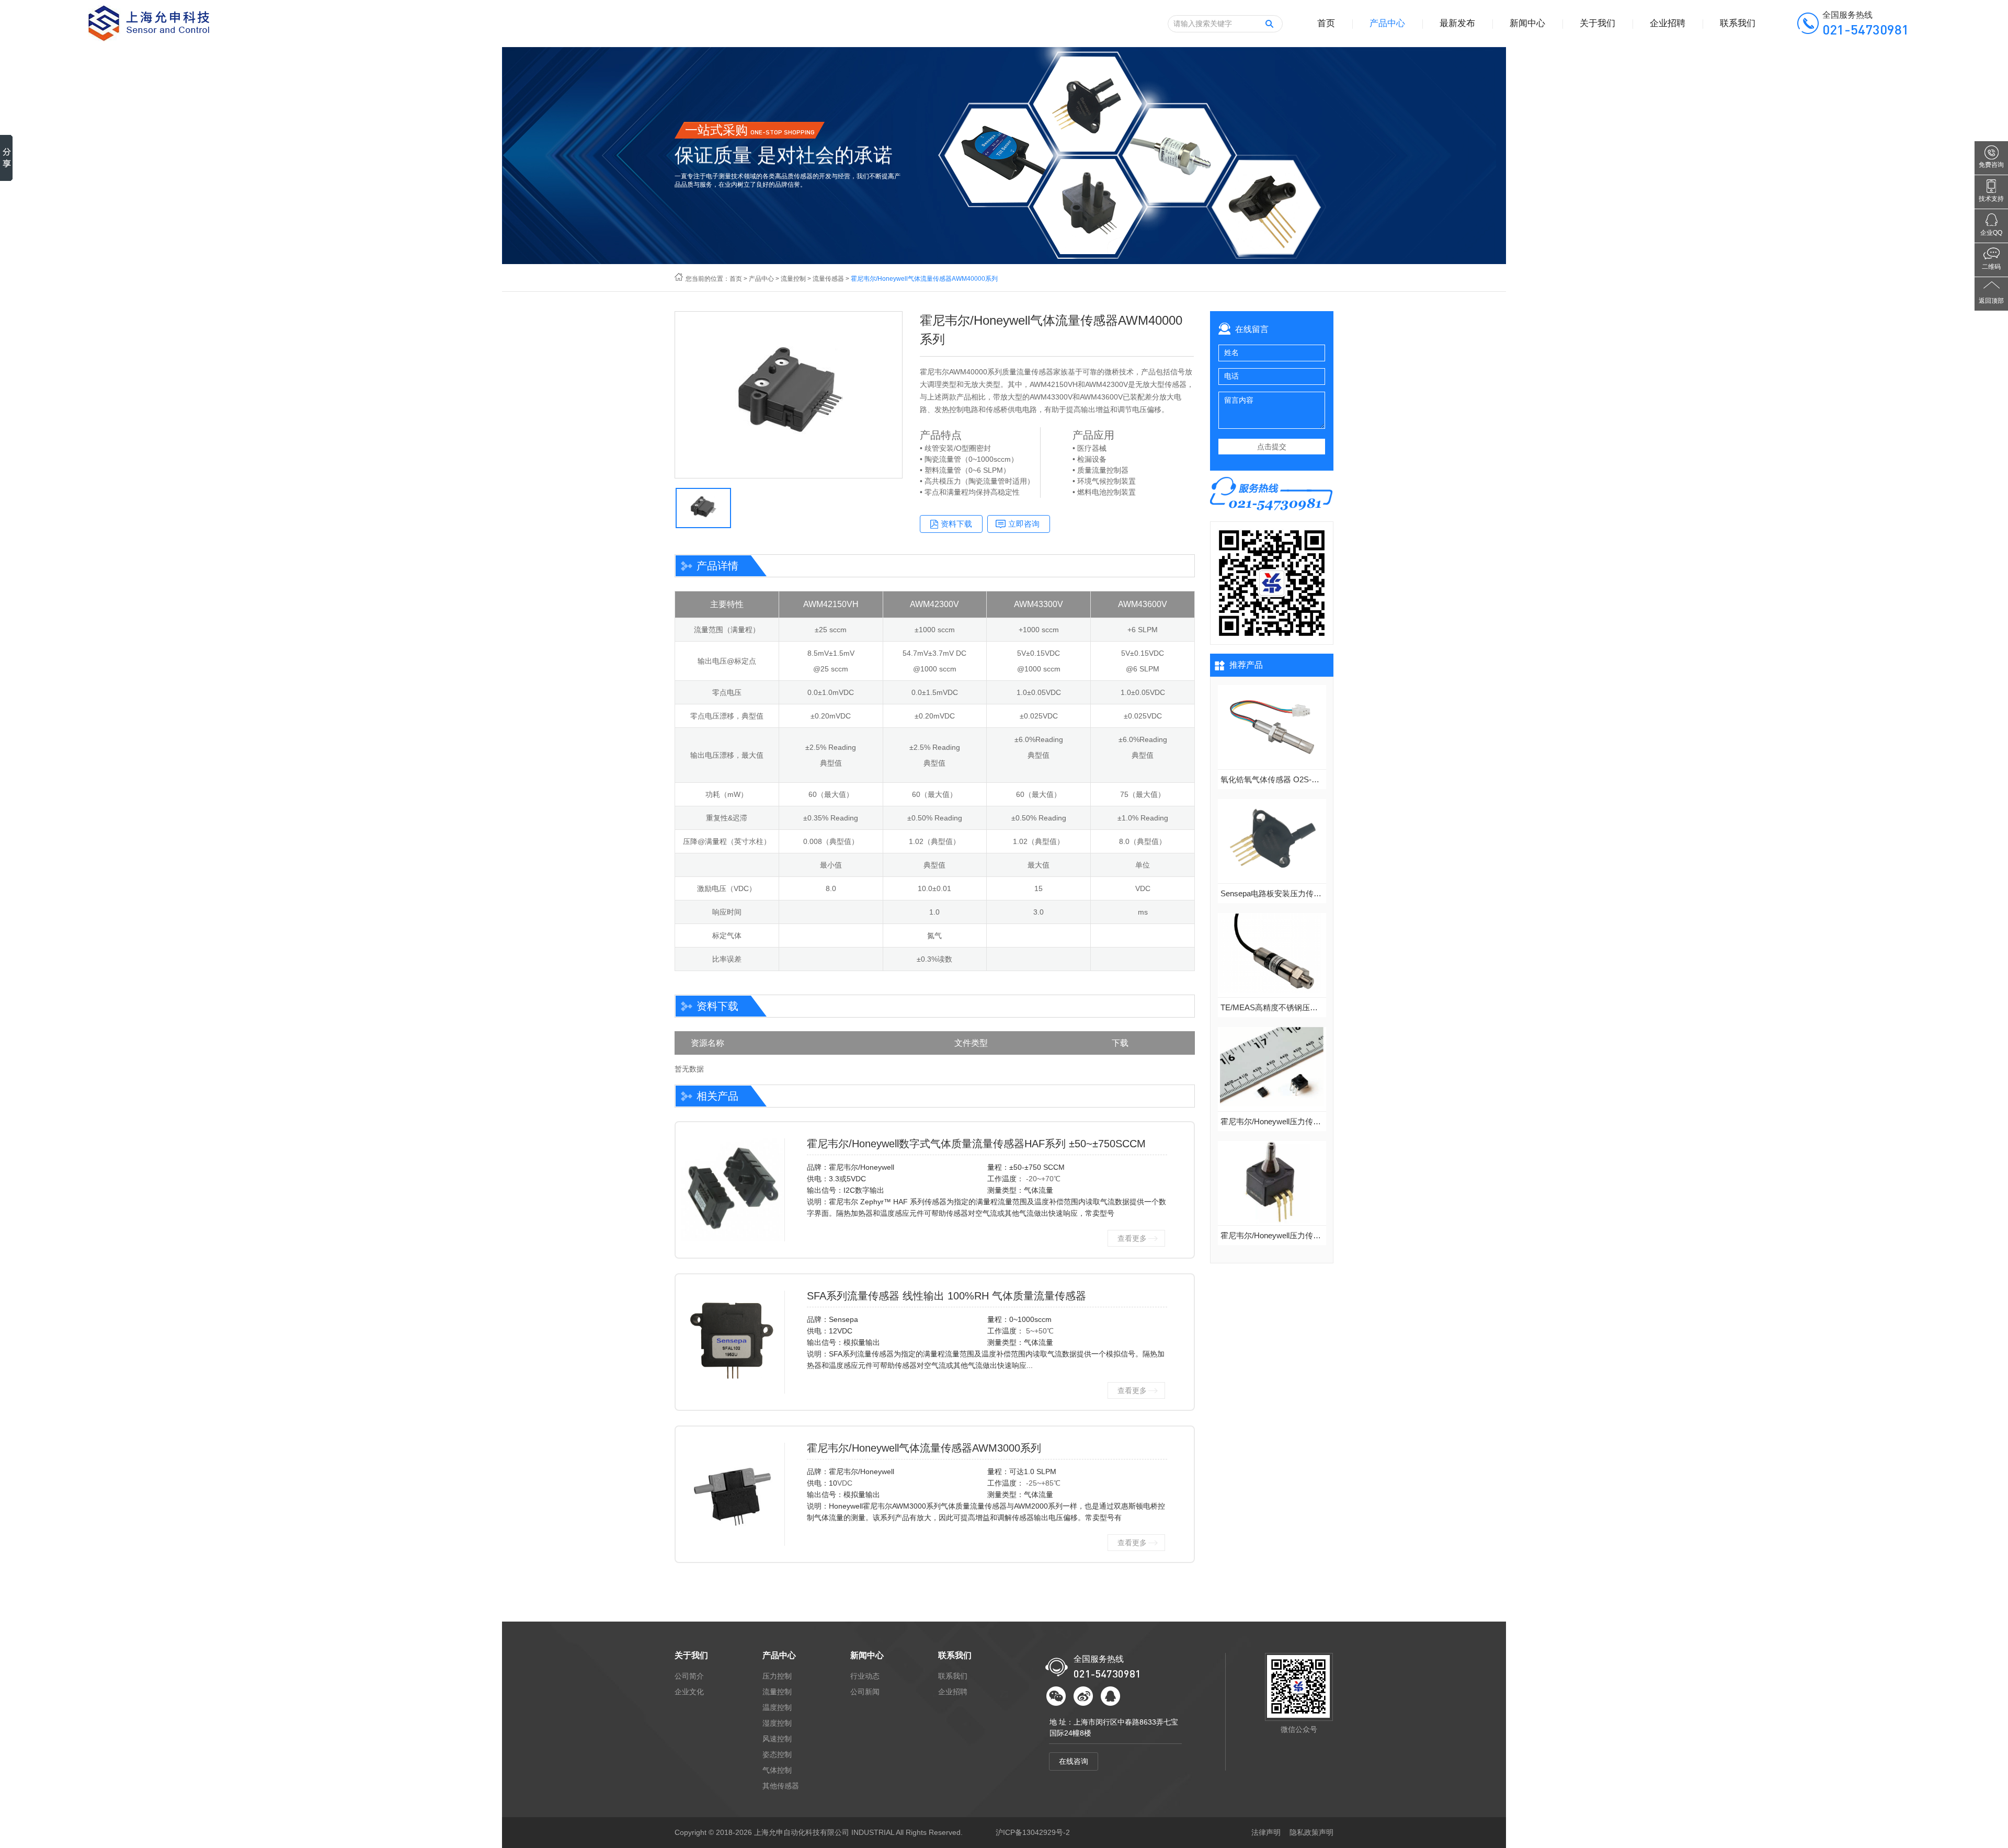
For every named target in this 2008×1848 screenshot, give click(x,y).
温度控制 (777, 1707)
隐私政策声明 (1311, 1832)
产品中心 (1387, 23)
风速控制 (777, 1739)
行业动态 (865, 1676)
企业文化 (689, 1692)
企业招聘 (1668, 23)
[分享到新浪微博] (1083, 1696)
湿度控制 (777, 1723)
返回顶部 (1991, 301)
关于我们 (1598, 23)
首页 (1326, 23)
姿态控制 (777, 1754)
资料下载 (956, 524)
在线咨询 (1074, 1761)
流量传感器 (828, 279)
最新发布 (1457, 23)
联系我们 (1738, 23)
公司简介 (689, 1676)
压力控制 (777, 1676)
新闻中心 (1527, 23)
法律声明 (1266, 1832)
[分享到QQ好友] (1110, 1696)
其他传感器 (781, 1786)
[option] (789, 395)
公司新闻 (865, 1692)
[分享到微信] (1056, 1696)
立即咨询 (1024, 524)
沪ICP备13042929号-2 (1033, 1832)
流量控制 (793, 279)
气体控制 (777, 1770)
